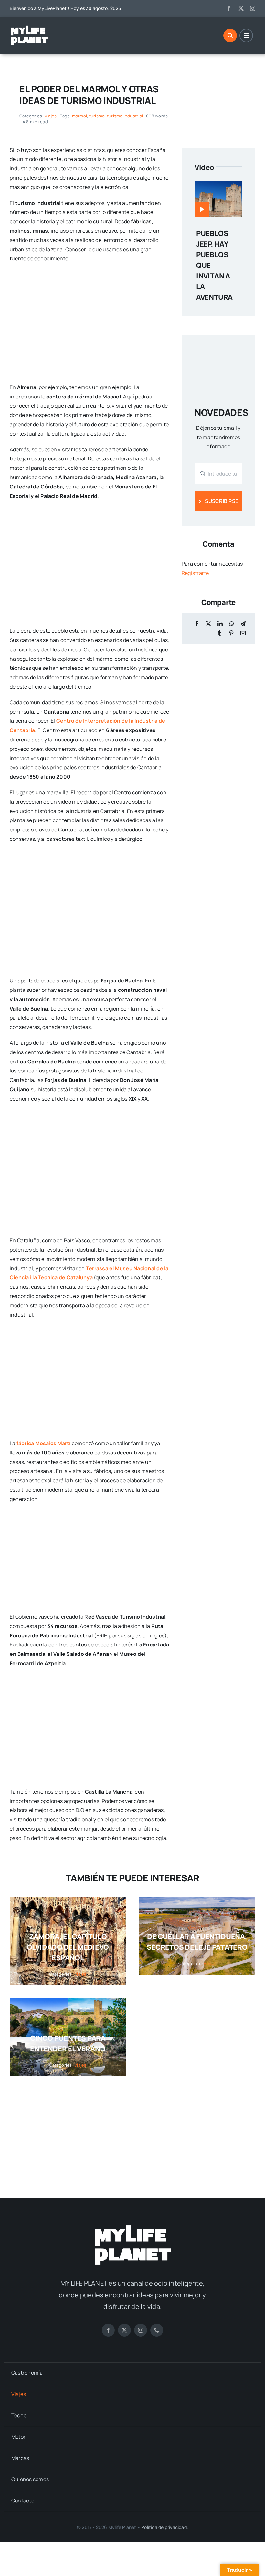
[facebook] (229, 8)
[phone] (157, 2330)
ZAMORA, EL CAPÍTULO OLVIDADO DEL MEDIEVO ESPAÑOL (68, 1947)
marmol (79, 116)
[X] (208, 624)
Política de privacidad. (165, 2527)
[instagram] (253, 8)
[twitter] (241, 8)
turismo (97, 116)
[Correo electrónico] (243, 633)
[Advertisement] (132, 2130)
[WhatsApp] (232, 624)
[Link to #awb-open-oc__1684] (246, 35)
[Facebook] (197, 624)
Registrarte (195, 573)
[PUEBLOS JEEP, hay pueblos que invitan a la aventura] (218, 186)
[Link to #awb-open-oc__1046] (230, 35)
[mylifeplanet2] (29, 27)
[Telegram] (243, 624)
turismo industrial (125, 116)
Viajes (51, 116)
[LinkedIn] (220, 624)
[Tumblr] (219, 633)
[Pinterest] (231, 633)
